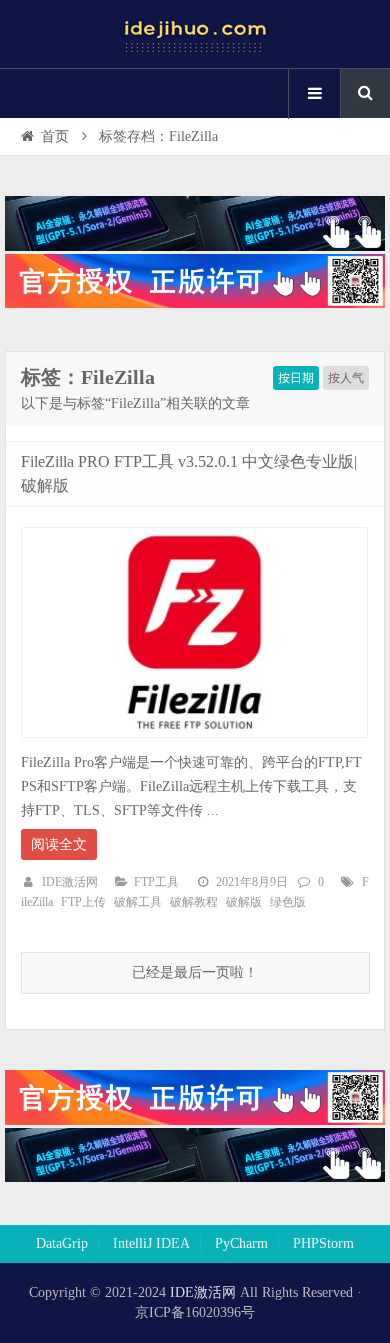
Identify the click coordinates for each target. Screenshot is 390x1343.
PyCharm (241, 1243)
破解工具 (138, 902)
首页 (55, 136)
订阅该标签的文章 (65, 394)
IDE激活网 (70, 882)
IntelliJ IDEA (151, 1243)
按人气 (346, 378)
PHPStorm (323, 1243)
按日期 (296, 378)
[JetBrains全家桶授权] (195, 303)
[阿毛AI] (195, 246)
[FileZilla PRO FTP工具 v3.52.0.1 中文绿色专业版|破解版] (194, 743)
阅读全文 (59, 844)
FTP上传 (83, 902)
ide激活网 (195, 34)
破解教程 (194, 902)
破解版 (244, 902)
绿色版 (288, 902)
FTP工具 (156, 882)
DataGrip (62, 1243)
